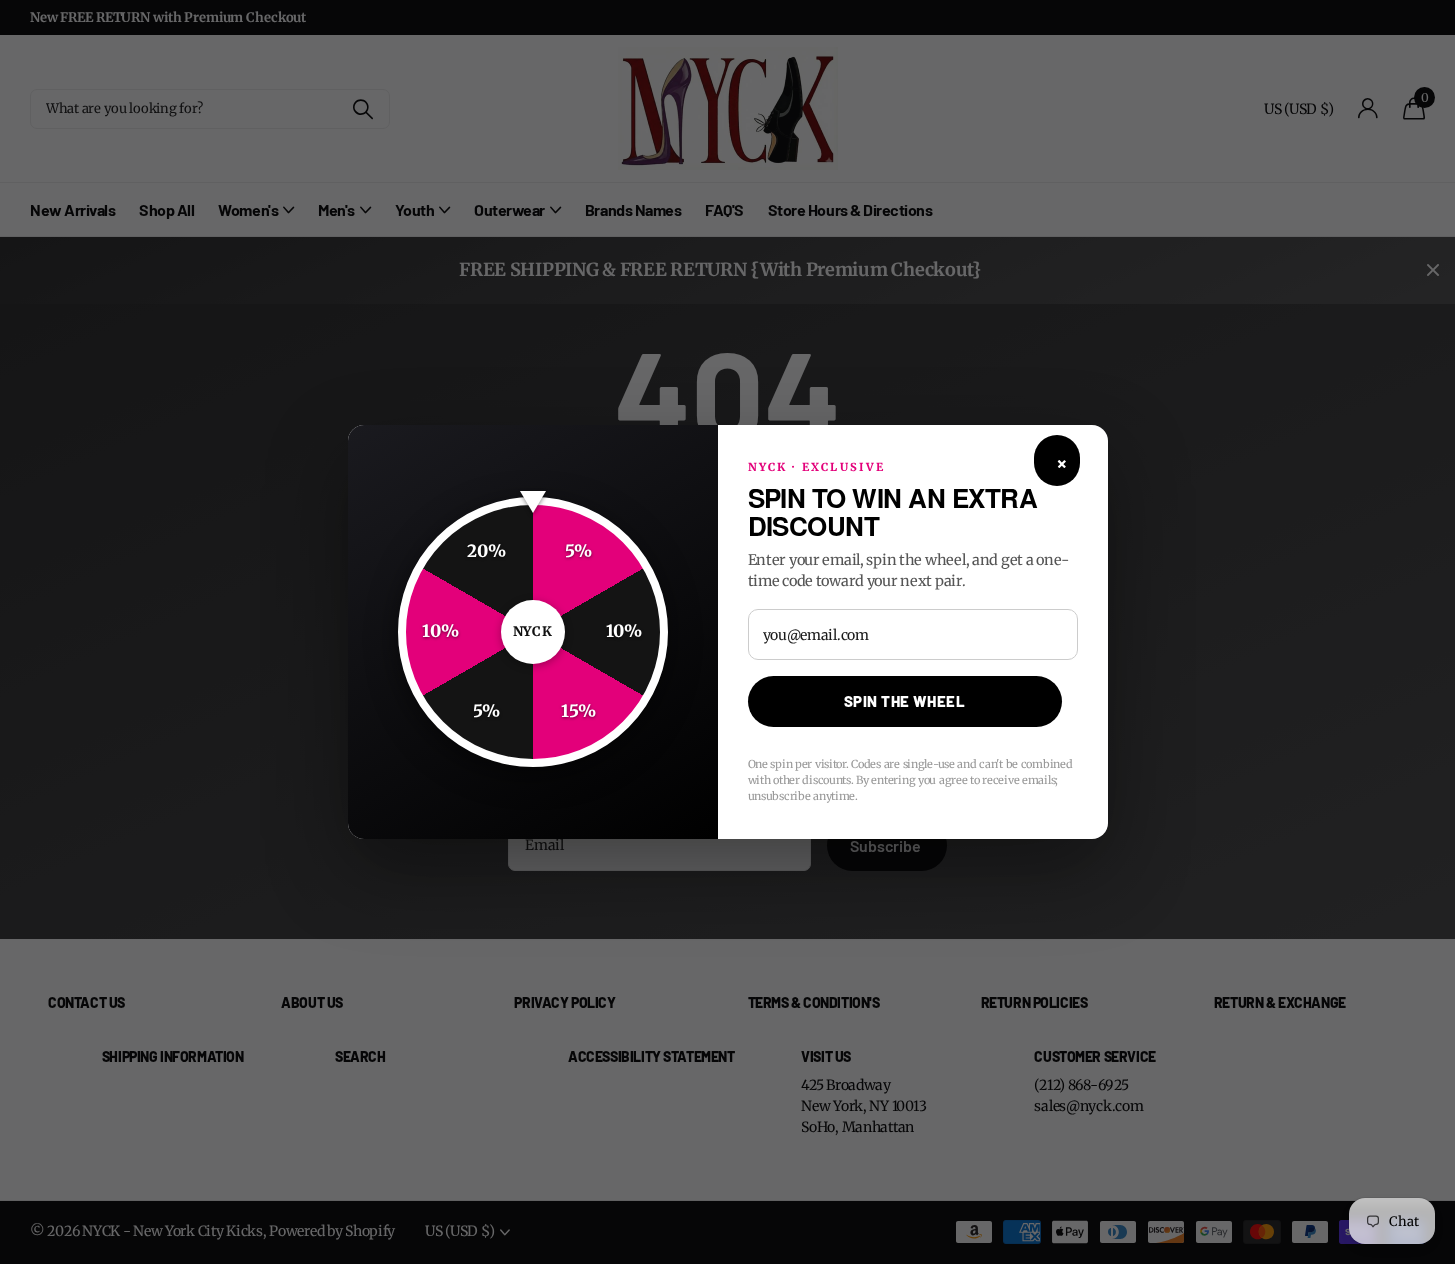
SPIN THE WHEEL (904, 701)
